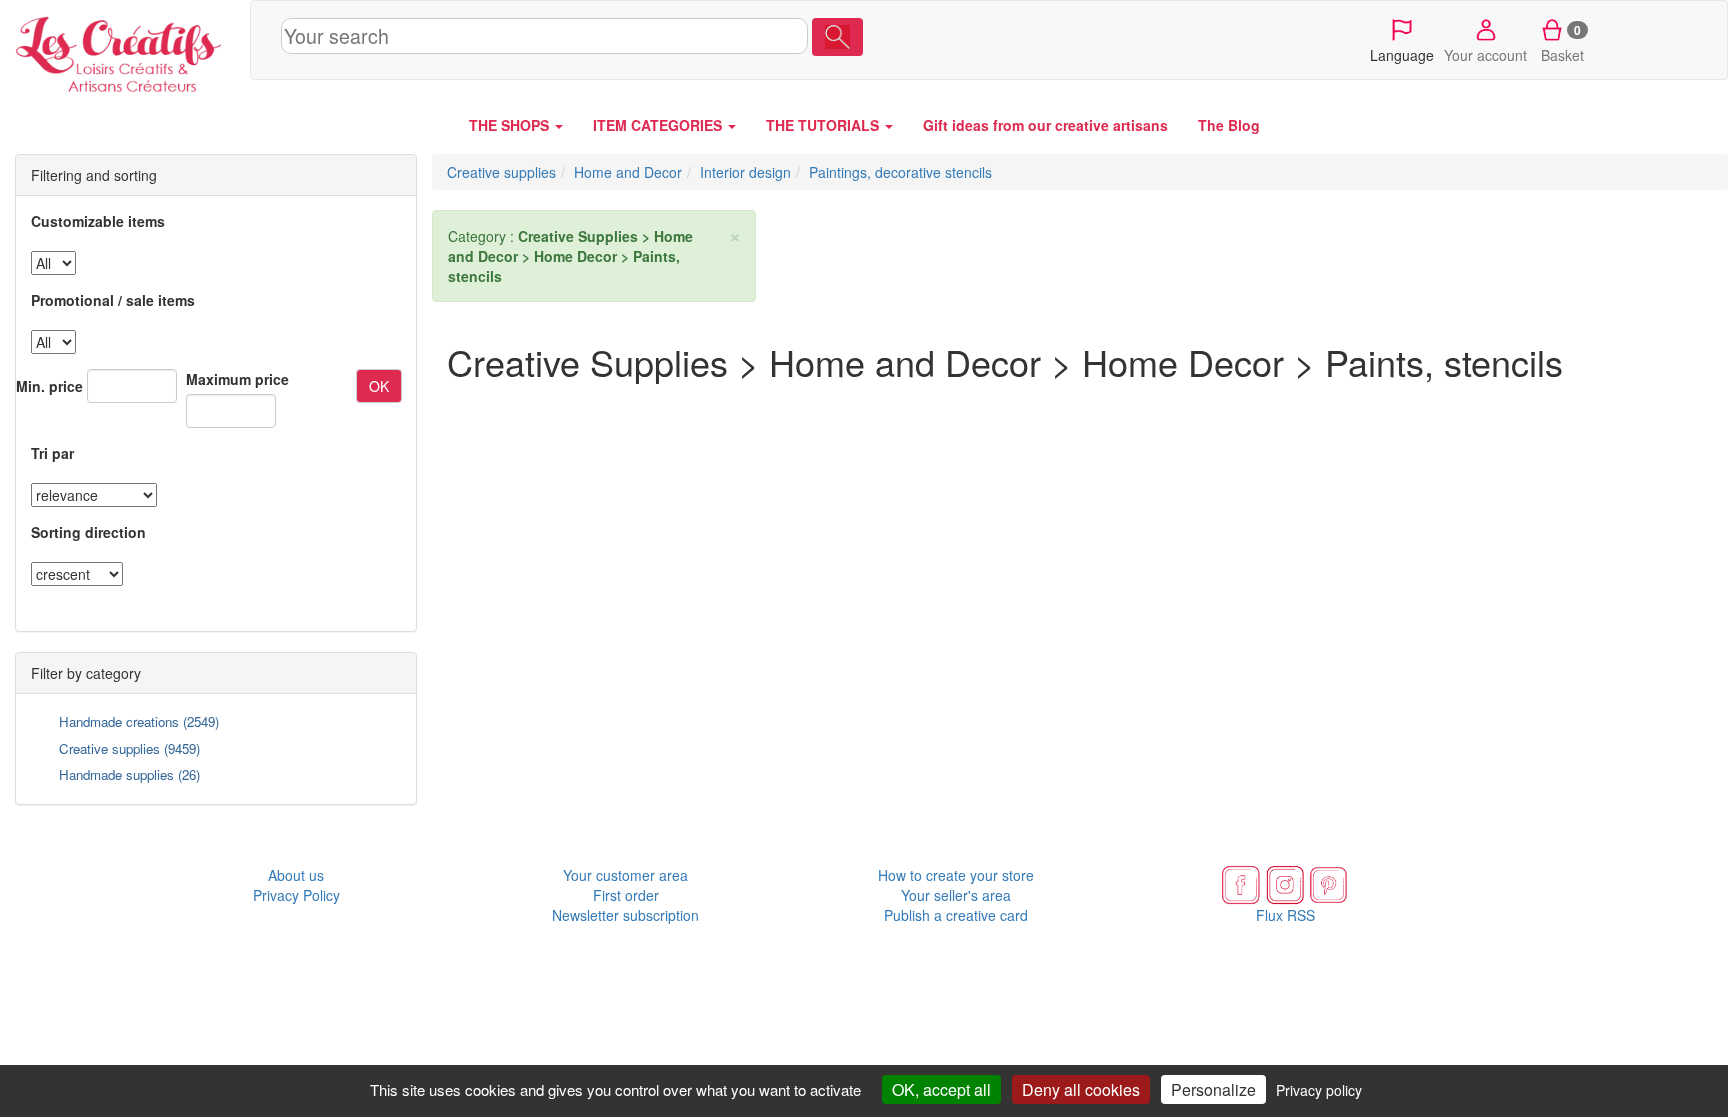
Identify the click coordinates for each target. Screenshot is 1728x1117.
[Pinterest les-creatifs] (1329, 882)
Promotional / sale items (113, 300)
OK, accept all (941, 1089)
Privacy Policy (296, 895)
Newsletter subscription (625, 915)
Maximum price (237, 379)
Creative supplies (109, 748)
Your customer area (625, 875)
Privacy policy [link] (1319, 1090)
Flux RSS (1285, 915)
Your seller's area (956, 895)
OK (379, 386)
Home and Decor (628, 172)
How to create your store (956, 875)
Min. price (49, 386)
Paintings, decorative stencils (900, 172)
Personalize (1213, 1089)
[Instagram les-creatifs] (1285, 882)
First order (626, 895)
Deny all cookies (1081, 1089)
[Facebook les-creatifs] (1241, 882)
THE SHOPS (511, 125)
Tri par (52, 453)
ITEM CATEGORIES (659, 125)
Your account (1485, 55)
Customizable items (98, 221)
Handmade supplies (116, 774)
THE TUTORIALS (824, 125)
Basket (1562, 43)
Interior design (745, 172)
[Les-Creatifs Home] (125, 50)
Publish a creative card (956, 915)
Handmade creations (119, 721)
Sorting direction (88, 532)
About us (296, 875)
